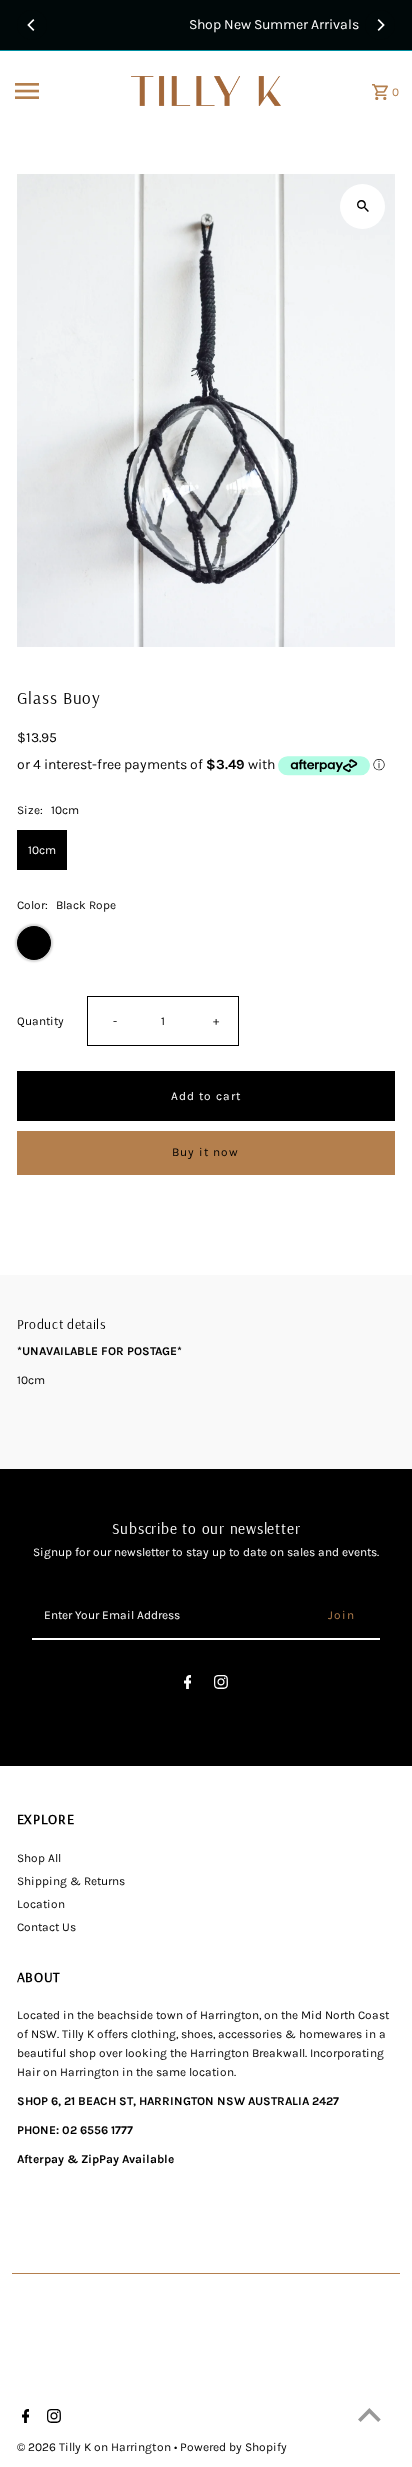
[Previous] (32, 25)
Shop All (39, 1858)
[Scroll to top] (369, 2414)
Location (41, 1904)
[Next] (380, 25)
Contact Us (46, 1927)
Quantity (40, 1021)
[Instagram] (221, 1685)
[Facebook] (188, 1685)
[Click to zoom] (362, 206)
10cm (42, 850)
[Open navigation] (66, 91)
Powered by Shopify (233, 2447)
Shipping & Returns (71, 1881)
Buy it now (205, 1152)
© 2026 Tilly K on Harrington (95, 2447)
